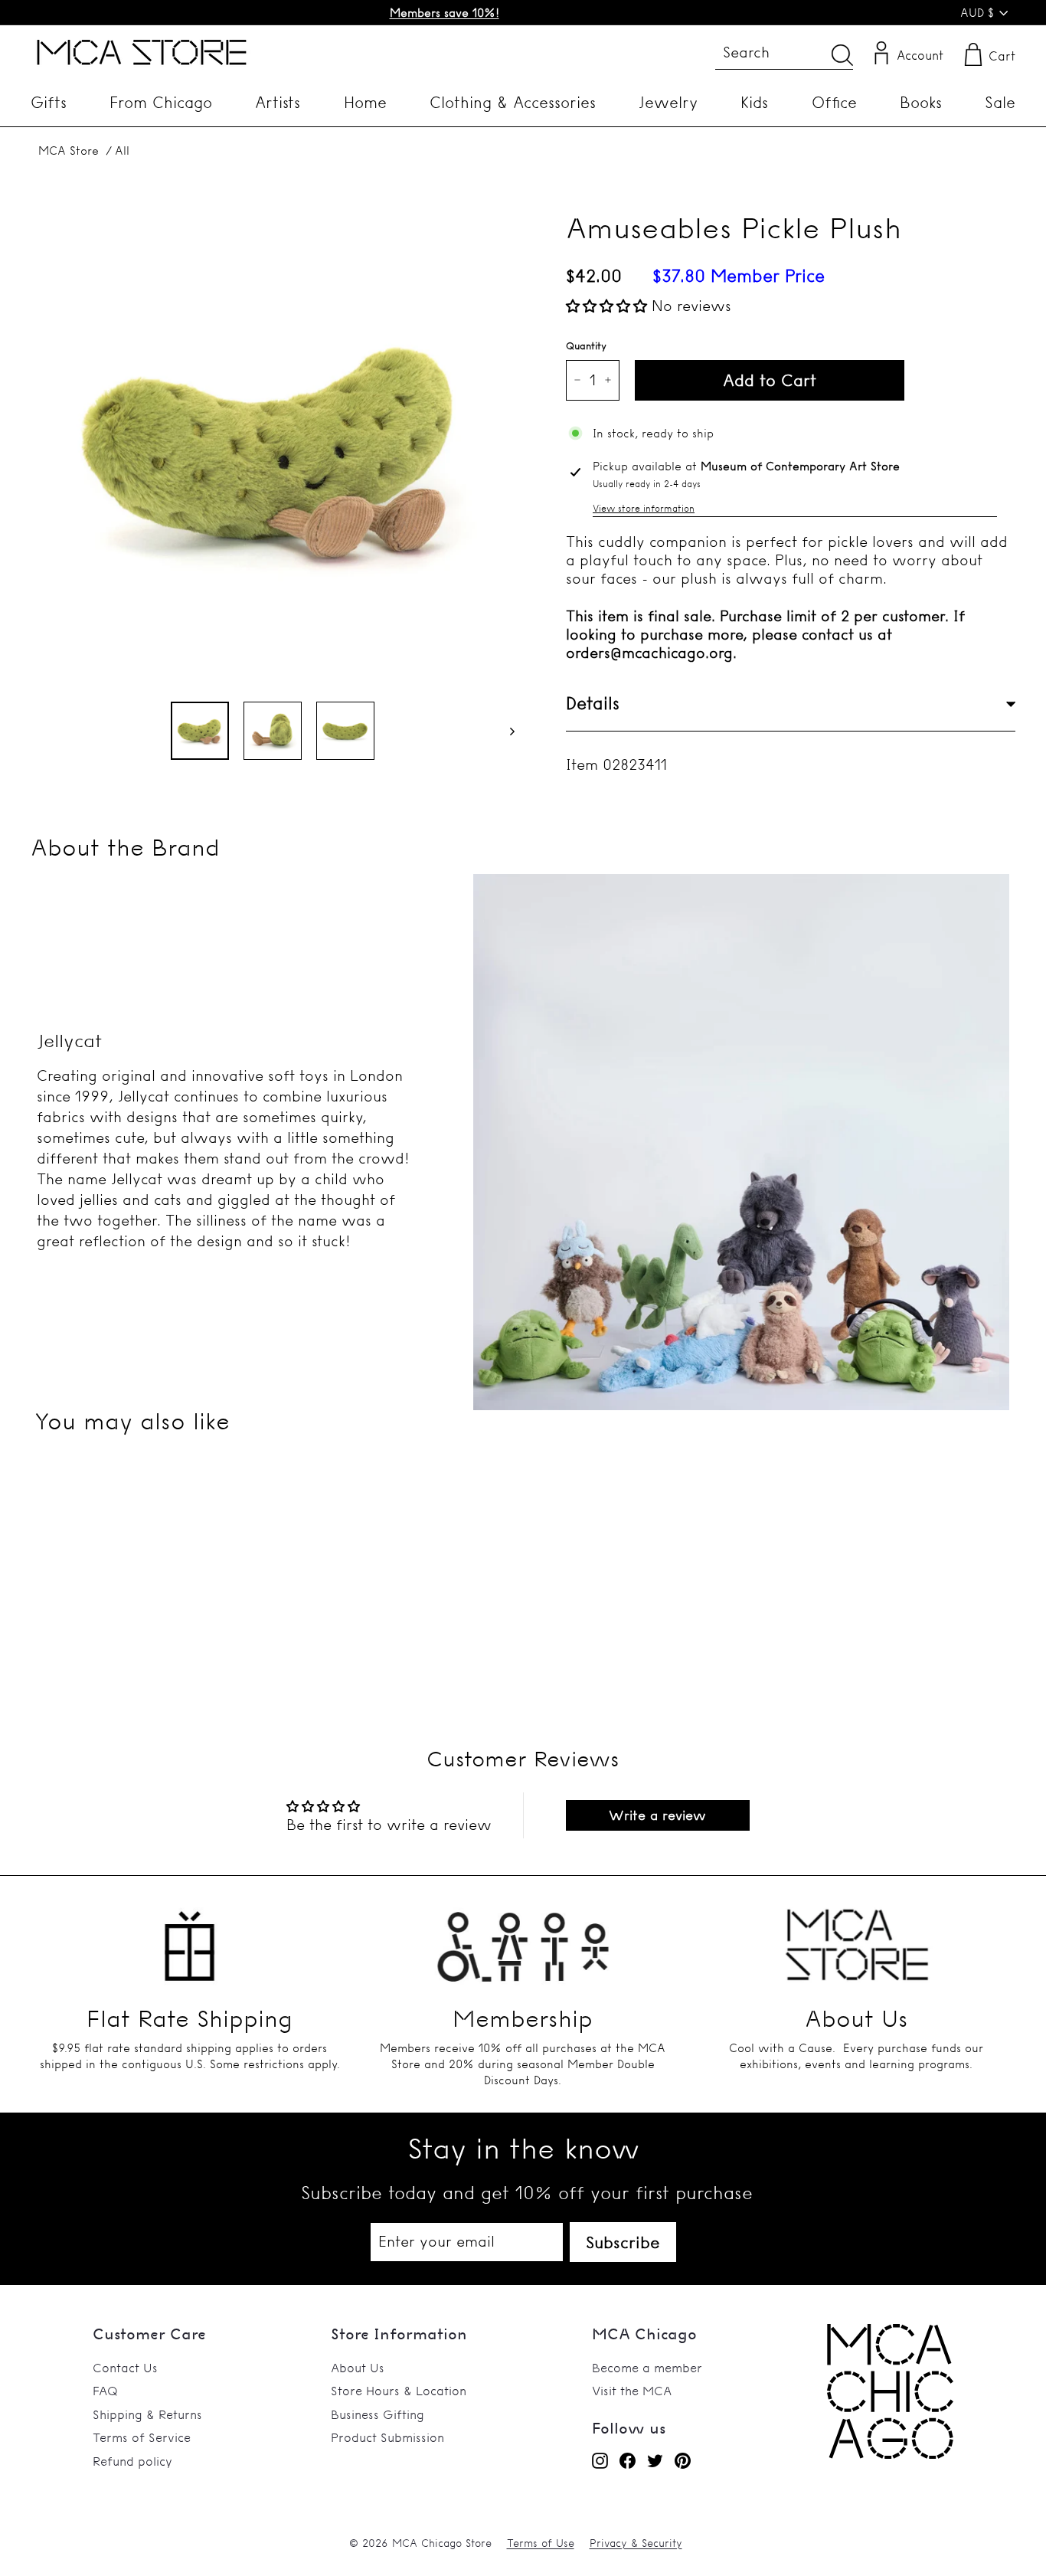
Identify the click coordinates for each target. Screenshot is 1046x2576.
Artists (278, 102)
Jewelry (668, 102)
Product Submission (387, 2437)
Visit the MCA (632, 2391)
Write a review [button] (657, 1815)
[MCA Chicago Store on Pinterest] (683, 2460)
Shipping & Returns (147, 2414)
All (122, 151)
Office (834, 102)
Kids (754, 102)
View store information (644, 508)
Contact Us (125, 2368)
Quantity (586, 345)
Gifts (49, 102)
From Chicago (161, 102)
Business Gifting (378, 2414)
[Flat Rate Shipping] (190, 1938)
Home (365, 102)
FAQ (105, 2391)
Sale (1000, 102)
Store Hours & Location (399, 2391)
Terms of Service (142, 2437)
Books (921, 102)
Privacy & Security (636, 2543)
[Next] (505, 731)
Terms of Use (541, 2543)
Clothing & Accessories (513, 102)
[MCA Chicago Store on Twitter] (655, 2460)
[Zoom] (273, 447)
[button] (609, 306)
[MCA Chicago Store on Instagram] (600, 2460)
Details (593, 703)
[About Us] (856, 1938)
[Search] (842, 55)
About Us (358, 2368)
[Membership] (523, 1938)
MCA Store (69, 151)
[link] (890, 2454)
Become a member (647, 2368)
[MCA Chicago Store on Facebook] (628, 2460)
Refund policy (132, 2461)
